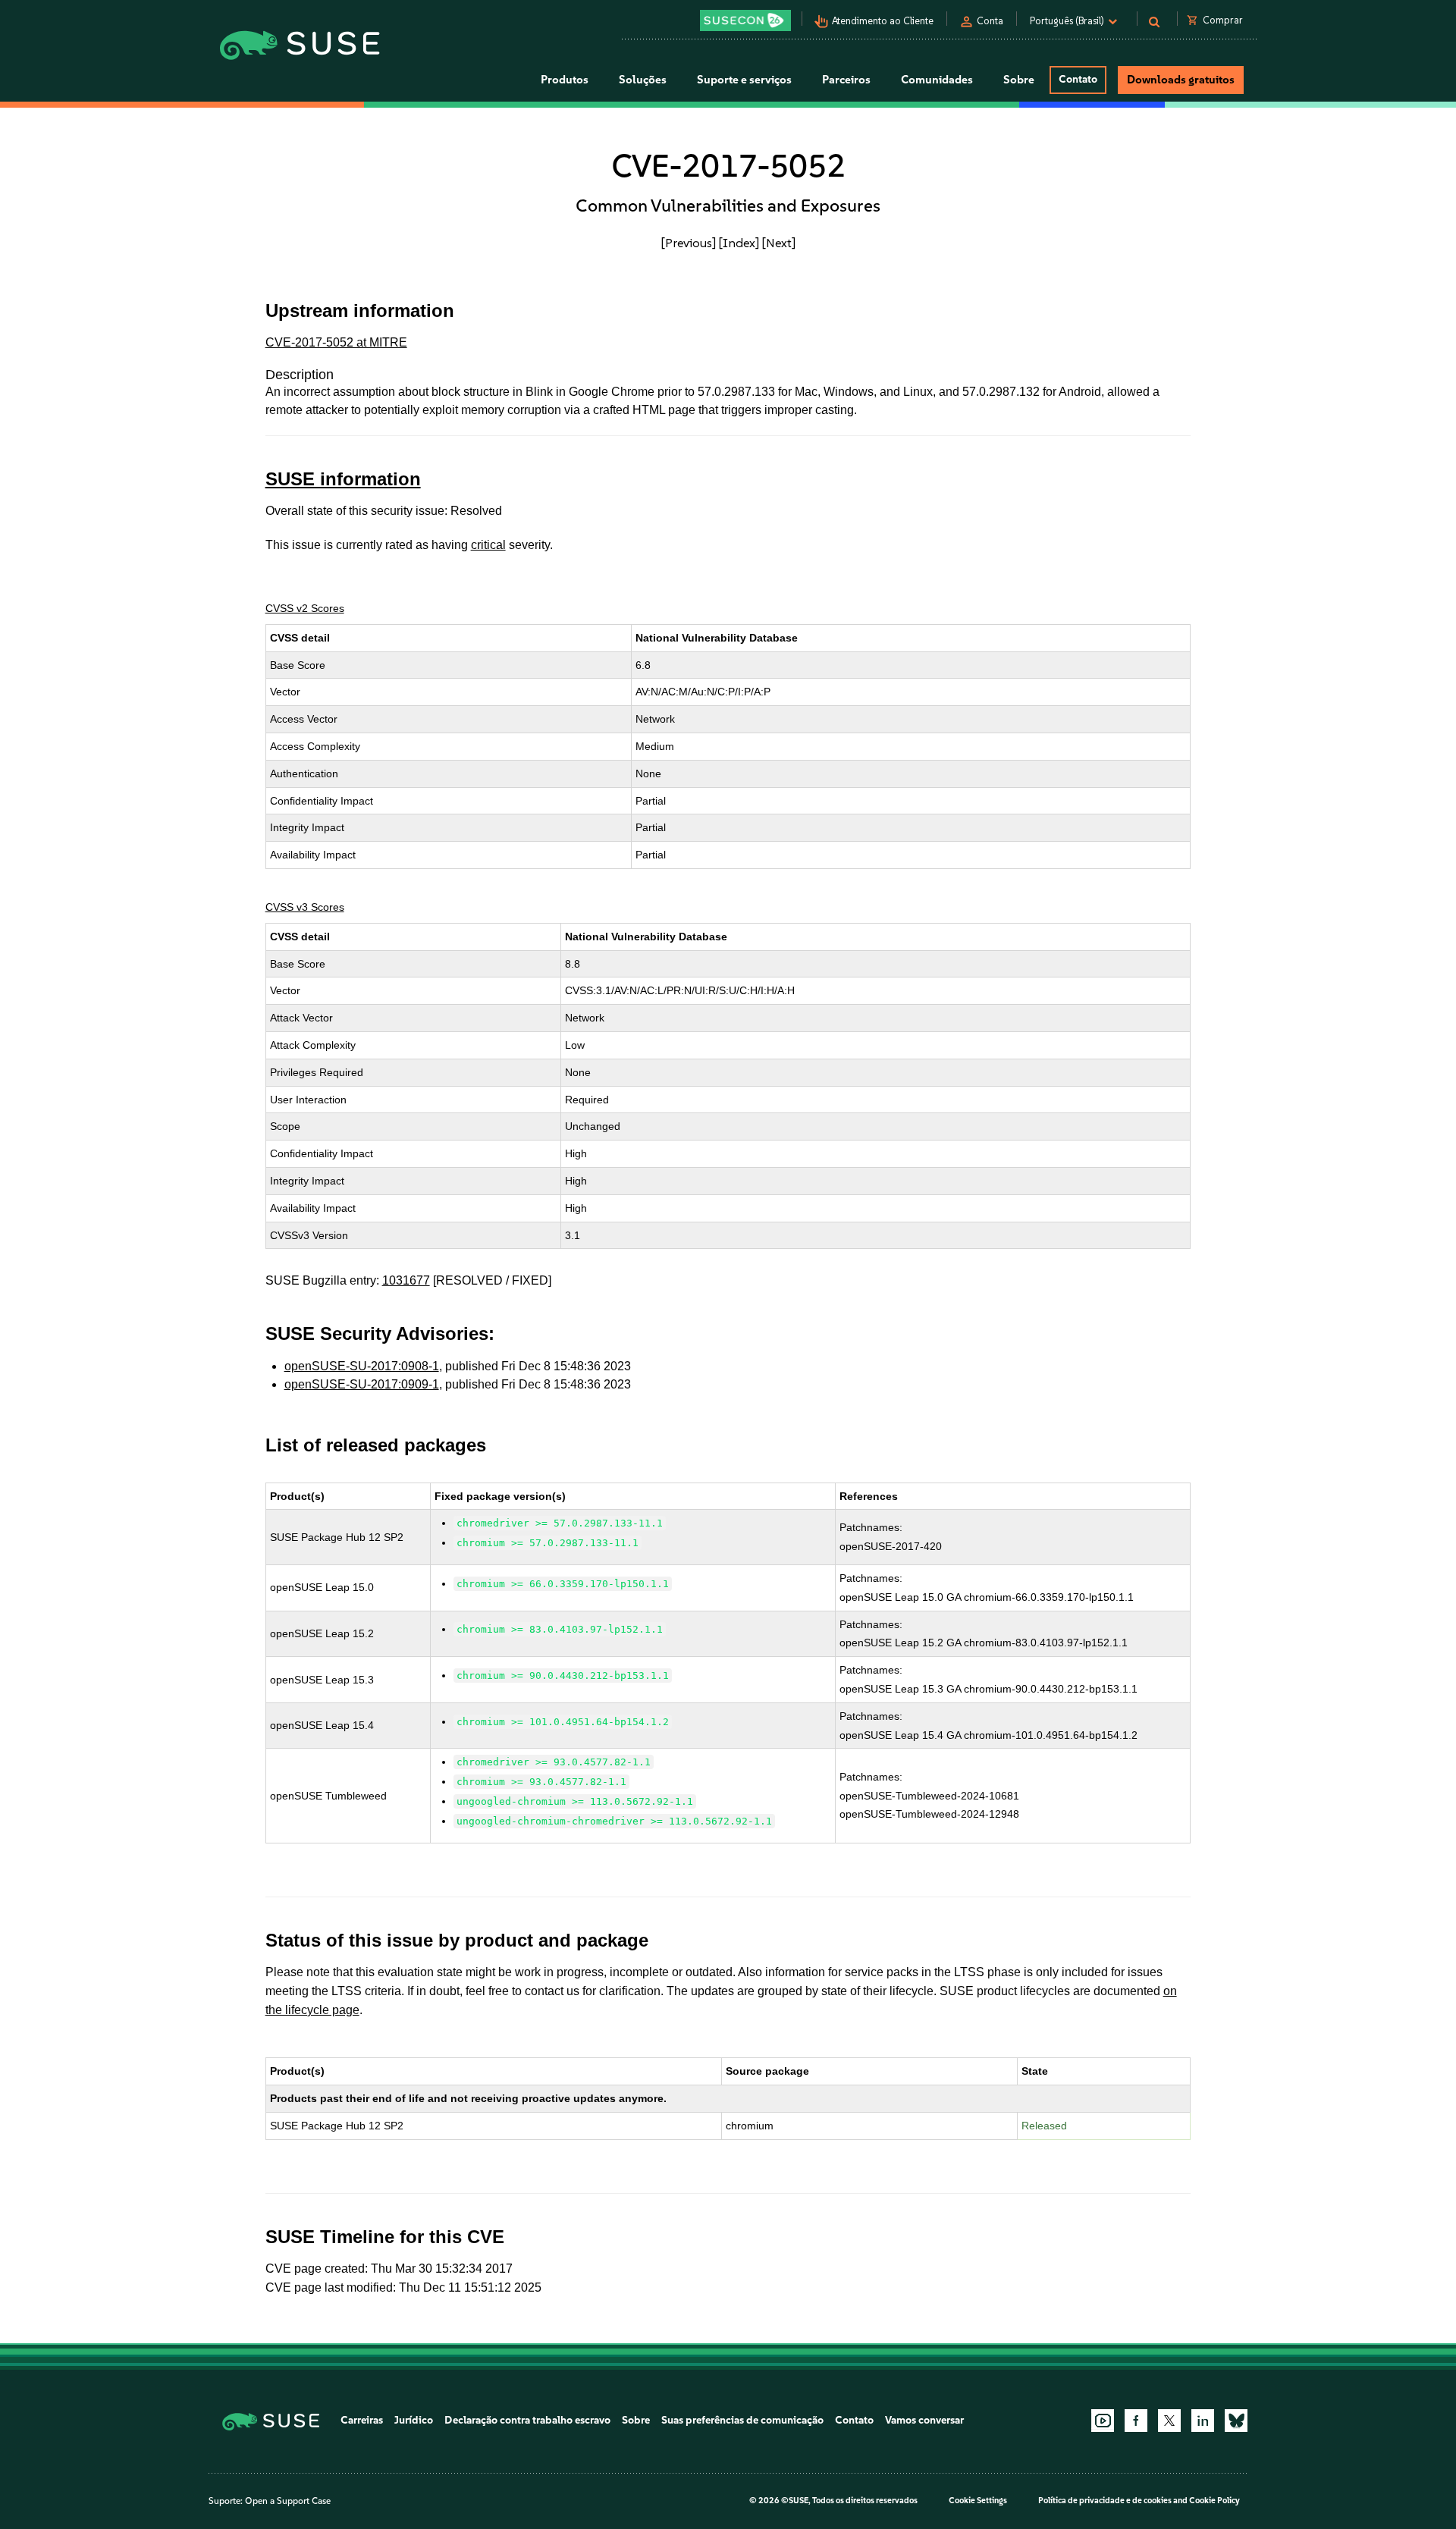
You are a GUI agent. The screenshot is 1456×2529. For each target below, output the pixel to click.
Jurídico (414, 2420)
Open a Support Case (288, 2501)
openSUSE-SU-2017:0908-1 (362, 1366)
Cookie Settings (978, 2501)
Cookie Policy (1214, 2501)
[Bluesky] (1236, 2421)
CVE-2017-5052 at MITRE (336, 342)
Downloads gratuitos (1181, 80)
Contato (1078, 79)
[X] (1169, 2421)
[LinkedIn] (1203, 2421)
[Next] (779, 243)
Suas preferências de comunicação (742, 2420)
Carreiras (362, 2420)
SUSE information (343, 479)
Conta (990, 21)
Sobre (636, 2420)
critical (488, 545)
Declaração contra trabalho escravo (527, 2420)
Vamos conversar (924, 2420)
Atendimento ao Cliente (883, 21)
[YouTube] (1103, 2421)
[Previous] (689, 243)
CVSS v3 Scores (305, 907)
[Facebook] (1136, 2421)
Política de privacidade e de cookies (1105, 2501)
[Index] (739, 243)
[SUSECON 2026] (745, 20)
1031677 (406, 1280)
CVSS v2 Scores (305, 608)
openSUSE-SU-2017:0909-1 (362, 1384)
